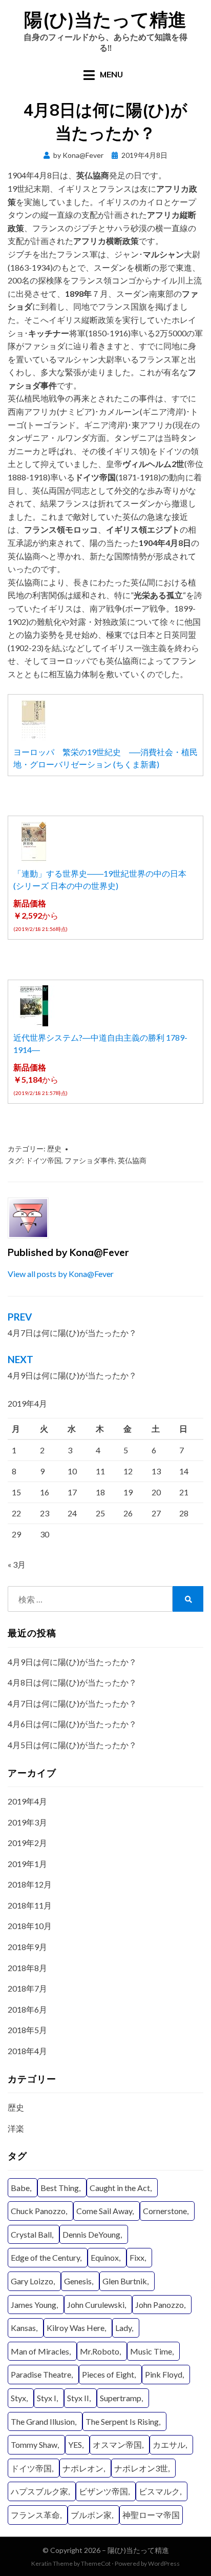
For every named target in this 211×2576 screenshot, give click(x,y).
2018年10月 (30, 1926)
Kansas (23, 2328)
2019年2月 (27, 1843)
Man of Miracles (40, 2351)
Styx (18, 2398)
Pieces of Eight (108, 2374)
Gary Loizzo (32, 2281)
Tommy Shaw (34, 2445)
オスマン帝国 (117, 2445)
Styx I (47, 2398)
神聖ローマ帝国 (151, 2515)
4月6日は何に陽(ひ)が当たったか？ (72, 1724)
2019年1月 (27, 1864)
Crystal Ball (31, 2234)
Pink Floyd (164, 2374)
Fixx (137, 2257)
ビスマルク (159, 2491)
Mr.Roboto (100, 2351)
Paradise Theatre (41, 2374)
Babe (20, 2188)
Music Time (151, 2351)
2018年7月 (27, 1988)
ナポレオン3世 (141, 2468)
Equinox (105, 2257)
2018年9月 (27, 1947)
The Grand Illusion (43, 2421)
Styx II (78, 2398)
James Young (34, 2305)
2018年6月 (27, 2009)
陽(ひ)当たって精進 (105, 19)
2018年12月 (30, 1884)
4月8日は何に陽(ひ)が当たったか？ (72, 1682)
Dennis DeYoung (91, 2234)
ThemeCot (96, 2563)
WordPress (164, 2563)
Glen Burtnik (125, 2281)
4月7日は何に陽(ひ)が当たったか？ (72, 1703)
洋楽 (16, 2128)
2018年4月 (27, 2051)
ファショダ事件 (90, 1160)
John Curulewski (96, 2305)
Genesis (78, 2281)
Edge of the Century (45, 2257)
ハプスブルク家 (39, 2491)
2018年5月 (27, 2030)
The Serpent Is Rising (122, 2421)
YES (75, 2445)
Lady (123, 2328)
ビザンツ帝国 (103, 2491)
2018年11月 (30, 1905)
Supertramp (121, 2398)
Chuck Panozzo (38, 2211)
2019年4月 (27, 1801)
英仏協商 (132, 1160)
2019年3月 (27, 1822)
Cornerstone (165, 2211)
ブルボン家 (91, 2515)
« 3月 (17, 1564)
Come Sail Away (104, 2211)
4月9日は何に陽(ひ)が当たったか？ (72, 1662)
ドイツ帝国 (44, 1160)
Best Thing (60, 2188)
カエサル (169, 2445)
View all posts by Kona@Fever (61, 1274)
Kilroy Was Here (76, 2328)
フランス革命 (35, 2515)
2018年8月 (27, 1968)
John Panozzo (160, 2305)
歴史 (54, 1149)
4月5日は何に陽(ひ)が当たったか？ (72, 1745)
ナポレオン (83, 2468)
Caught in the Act (120, 2188)
